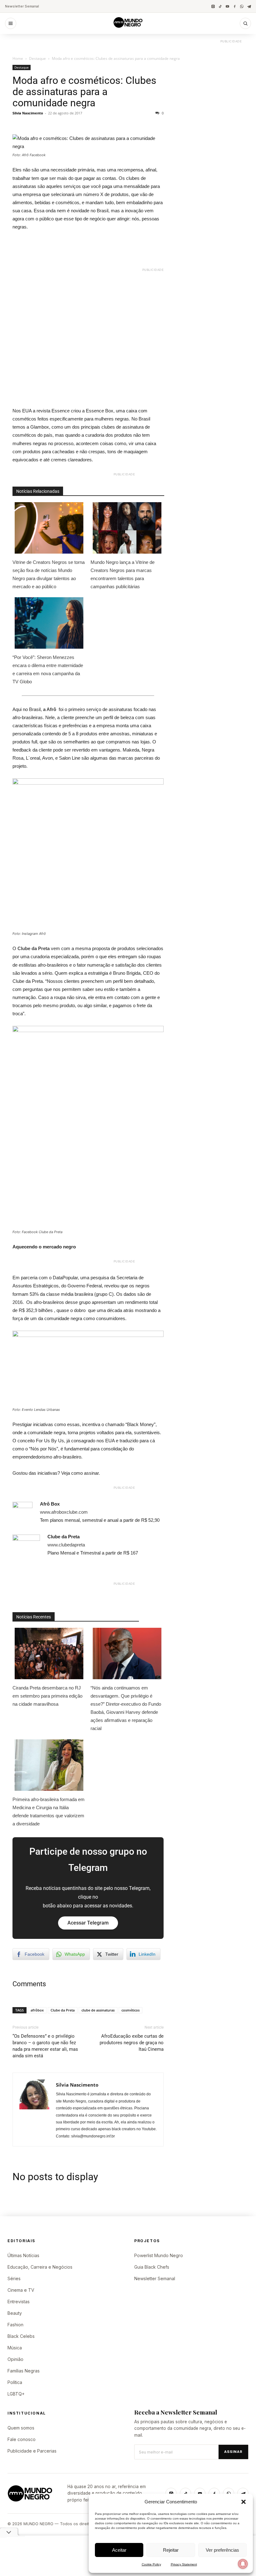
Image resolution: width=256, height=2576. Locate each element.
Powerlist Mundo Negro (159, 2255)
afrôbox (37, 2010)
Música (15, 2348)
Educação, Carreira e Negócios (40, 2267)
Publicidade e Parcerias (32, 2451)
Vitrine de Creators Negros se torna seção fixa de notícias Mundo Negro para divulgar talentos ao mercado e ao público (49, 574)
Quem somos (21, 2428)
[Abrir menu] (11, 23)
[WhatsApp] (242, 6)
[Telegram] (249, 6)
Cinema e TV (21, 2290)
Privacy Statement (184, 2564)
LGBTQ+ (16, 2394)
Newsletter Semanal (22, 6)
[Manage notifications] (243, 2564)
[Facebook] (235, 6)
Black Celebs (21, 2336)
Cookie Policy (151, 2564)
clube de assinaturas (98, 2010)
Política (15, 2382)
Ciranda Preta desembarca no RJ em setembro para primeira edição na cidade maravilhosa (47, 1696)
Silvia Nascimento (28, 113)
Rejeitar (171, 2550)
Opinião (15, 2359)
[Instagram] (213, 6)
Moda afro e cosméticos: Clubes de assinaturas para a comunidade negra (84, 92)
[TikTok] (220, 6)
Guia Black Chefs (152, 2267)
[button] (244, 2502)
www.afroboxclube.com (64, 1512)
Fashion (15, 2325)
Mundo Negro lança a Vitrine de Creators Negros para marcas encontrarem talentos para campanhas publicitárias (123, 574)
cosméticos (130, 2010)
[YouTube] (227, 6)
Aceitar (119, 2550)
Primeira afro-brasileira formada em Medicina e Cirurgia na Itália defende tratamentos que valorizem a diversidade (49, 1812)
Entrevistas (19, 2302)
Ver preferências (222, 2550)
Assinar (233, 2452)
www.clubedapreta (66, 1545)
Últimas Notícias (23, 2255)
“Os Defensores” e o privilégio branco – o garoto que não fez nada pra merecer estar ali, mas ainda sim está (45, 2046)
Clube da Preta (63, 2010)
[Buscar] (245, 23)
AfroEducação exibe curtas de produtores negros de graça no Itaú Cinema (132, 2043)
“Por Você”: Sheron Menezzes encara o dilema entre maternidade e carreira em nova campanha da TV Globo (48, 669)
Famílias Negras (24, 2371)
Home (18, 58)
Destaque (37, 58)
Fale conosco (22, 2439)
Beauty (15, 2313)
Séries (14, 2278)
